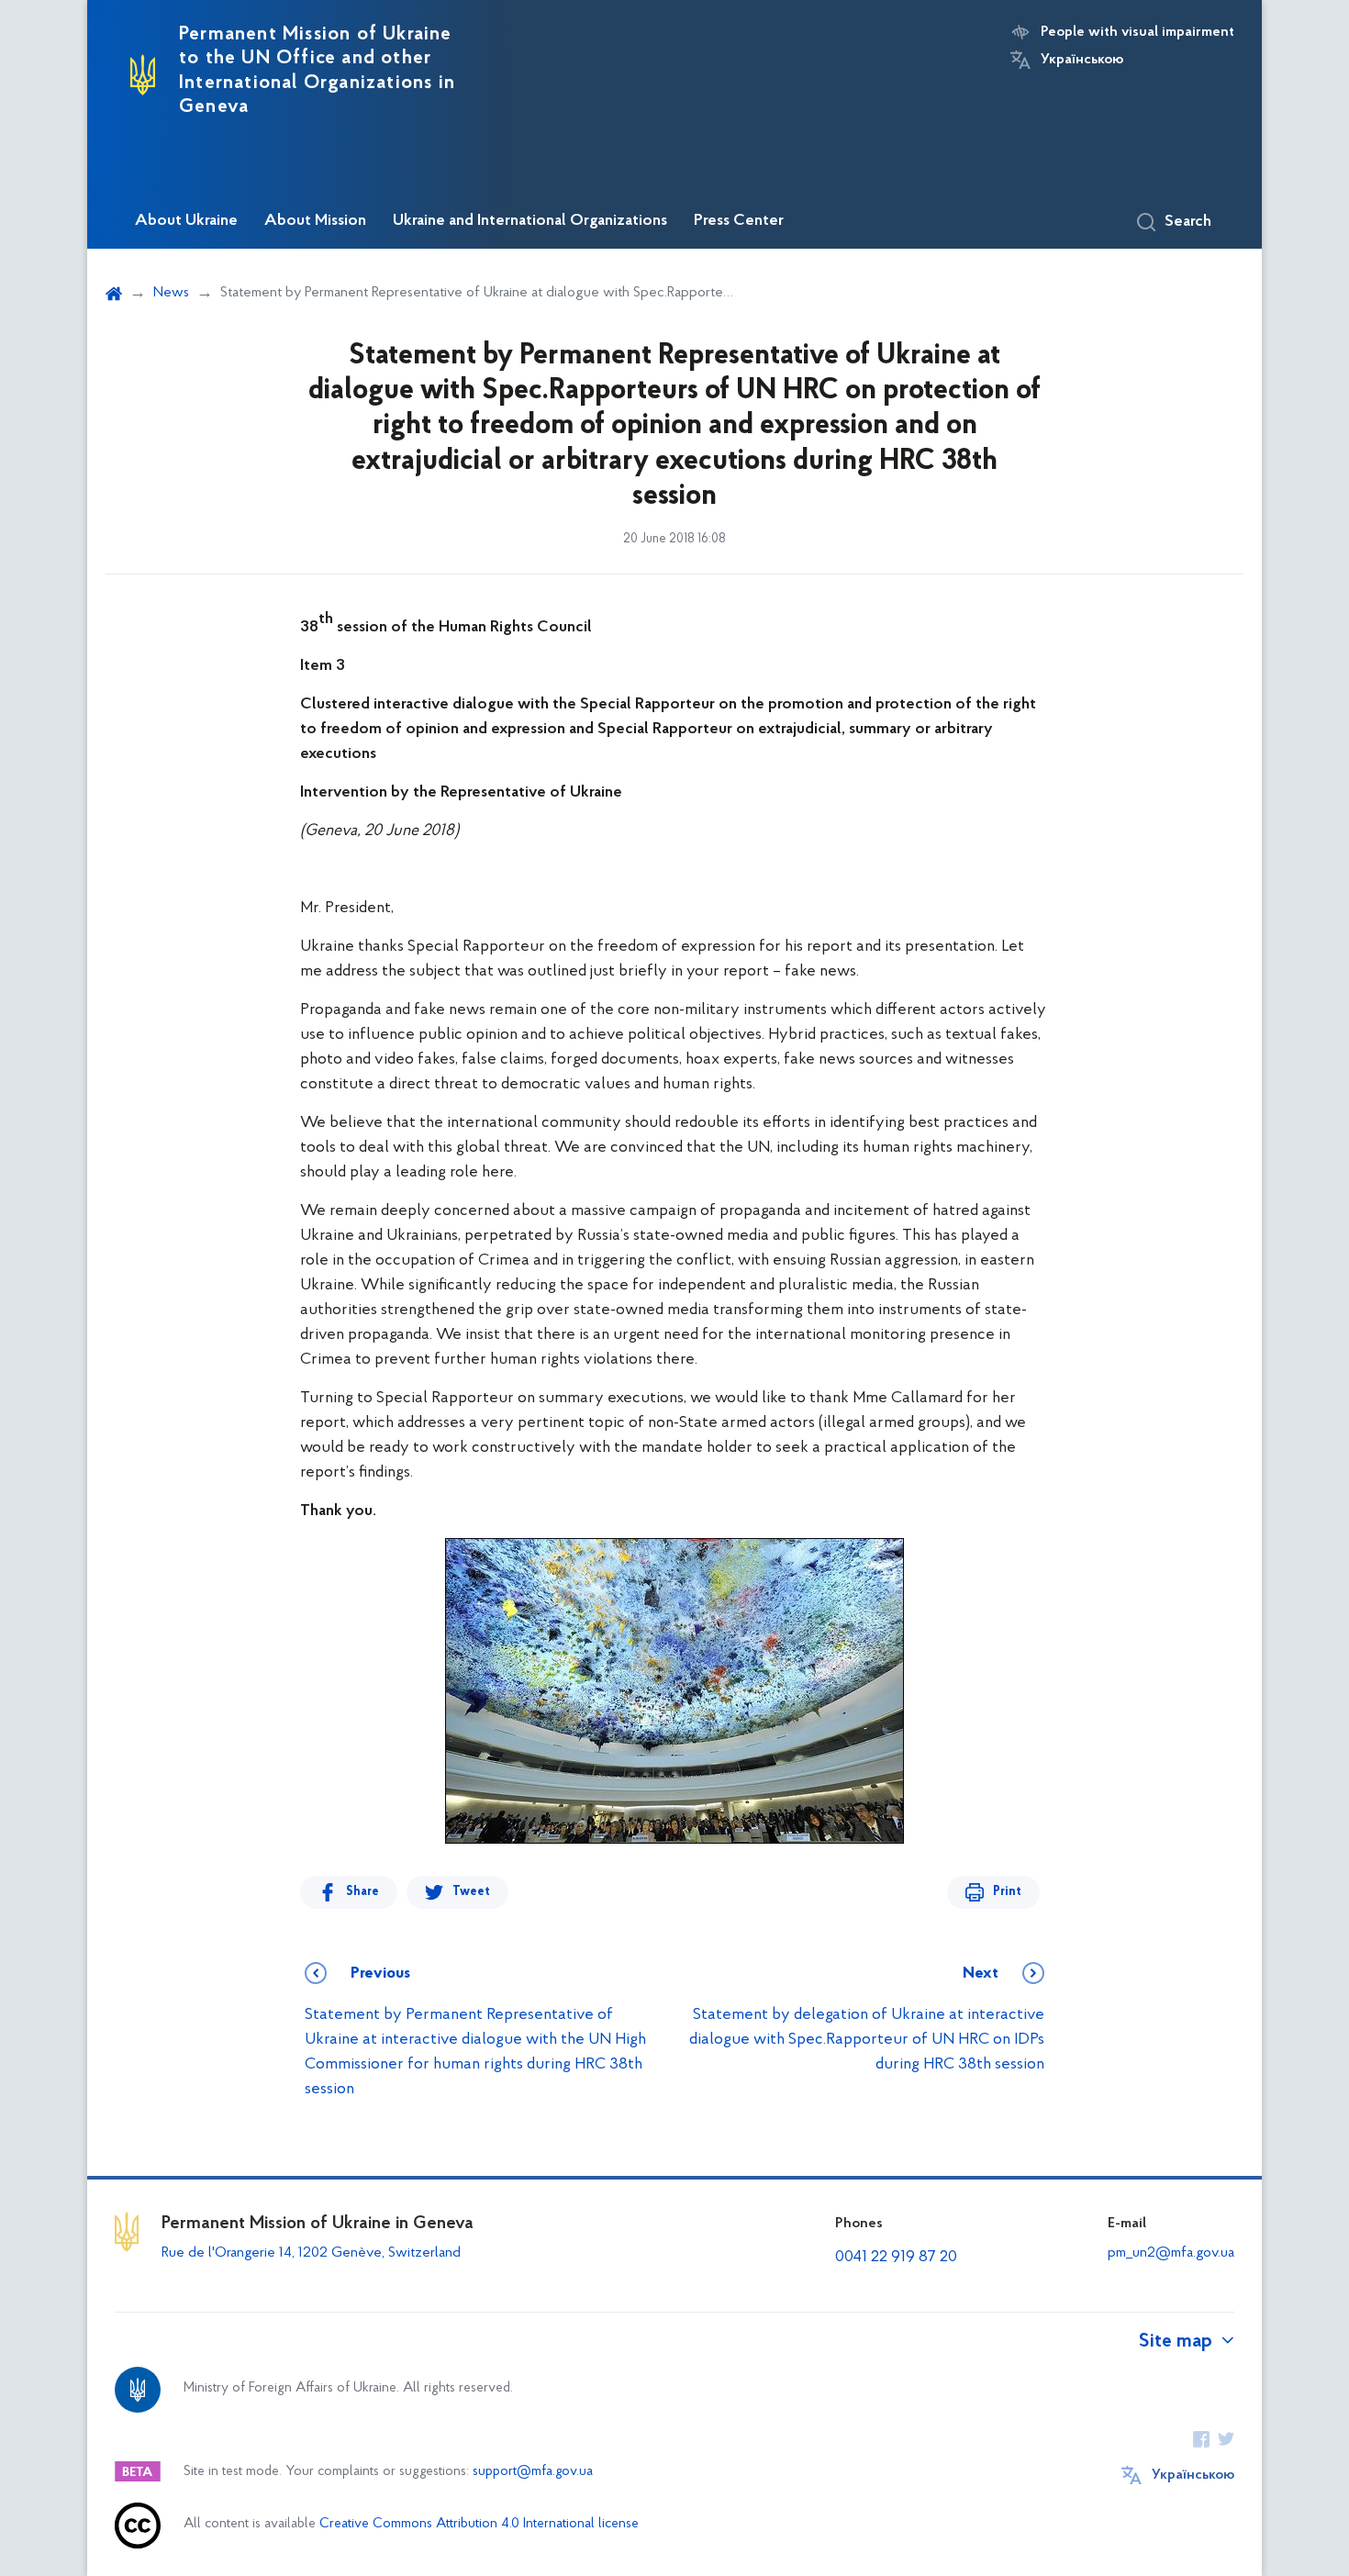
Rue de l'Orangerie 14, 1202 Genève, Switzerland (311, 2253)
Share (362, 1892)
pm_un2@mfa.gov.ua (1171, 2253)
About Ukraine (186, 221)
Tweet (471, 1892)
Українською (1082, 60)
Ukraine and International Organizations (530, 221)
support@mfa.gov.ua (533, 2472)
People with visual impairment (1137, 32)
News (171, 293)
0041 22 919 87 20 (896, 2258)
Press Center (739, 221)
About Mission (315, 221)
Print (1007, 1892)
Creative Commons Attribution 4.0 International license (479, 2524)
